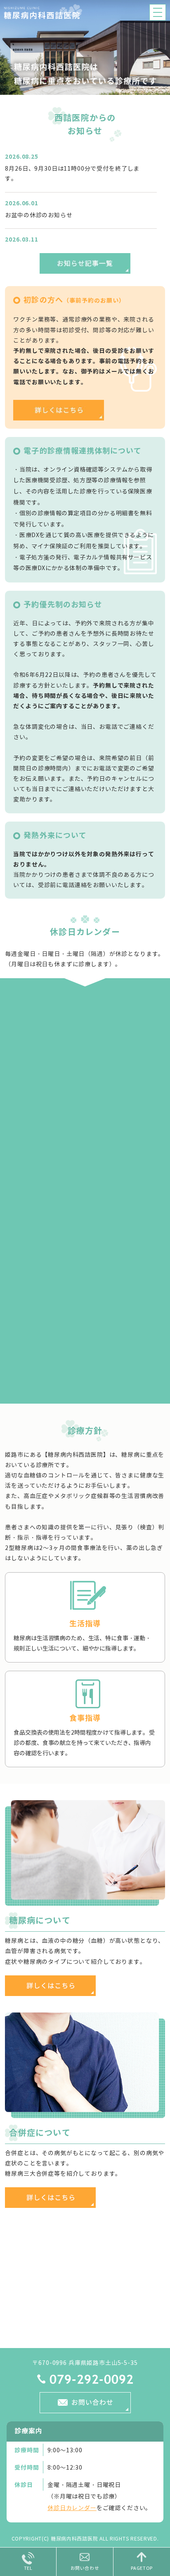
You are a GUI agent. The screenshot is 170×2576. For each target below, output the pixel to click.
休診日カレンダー (72, 2508)
